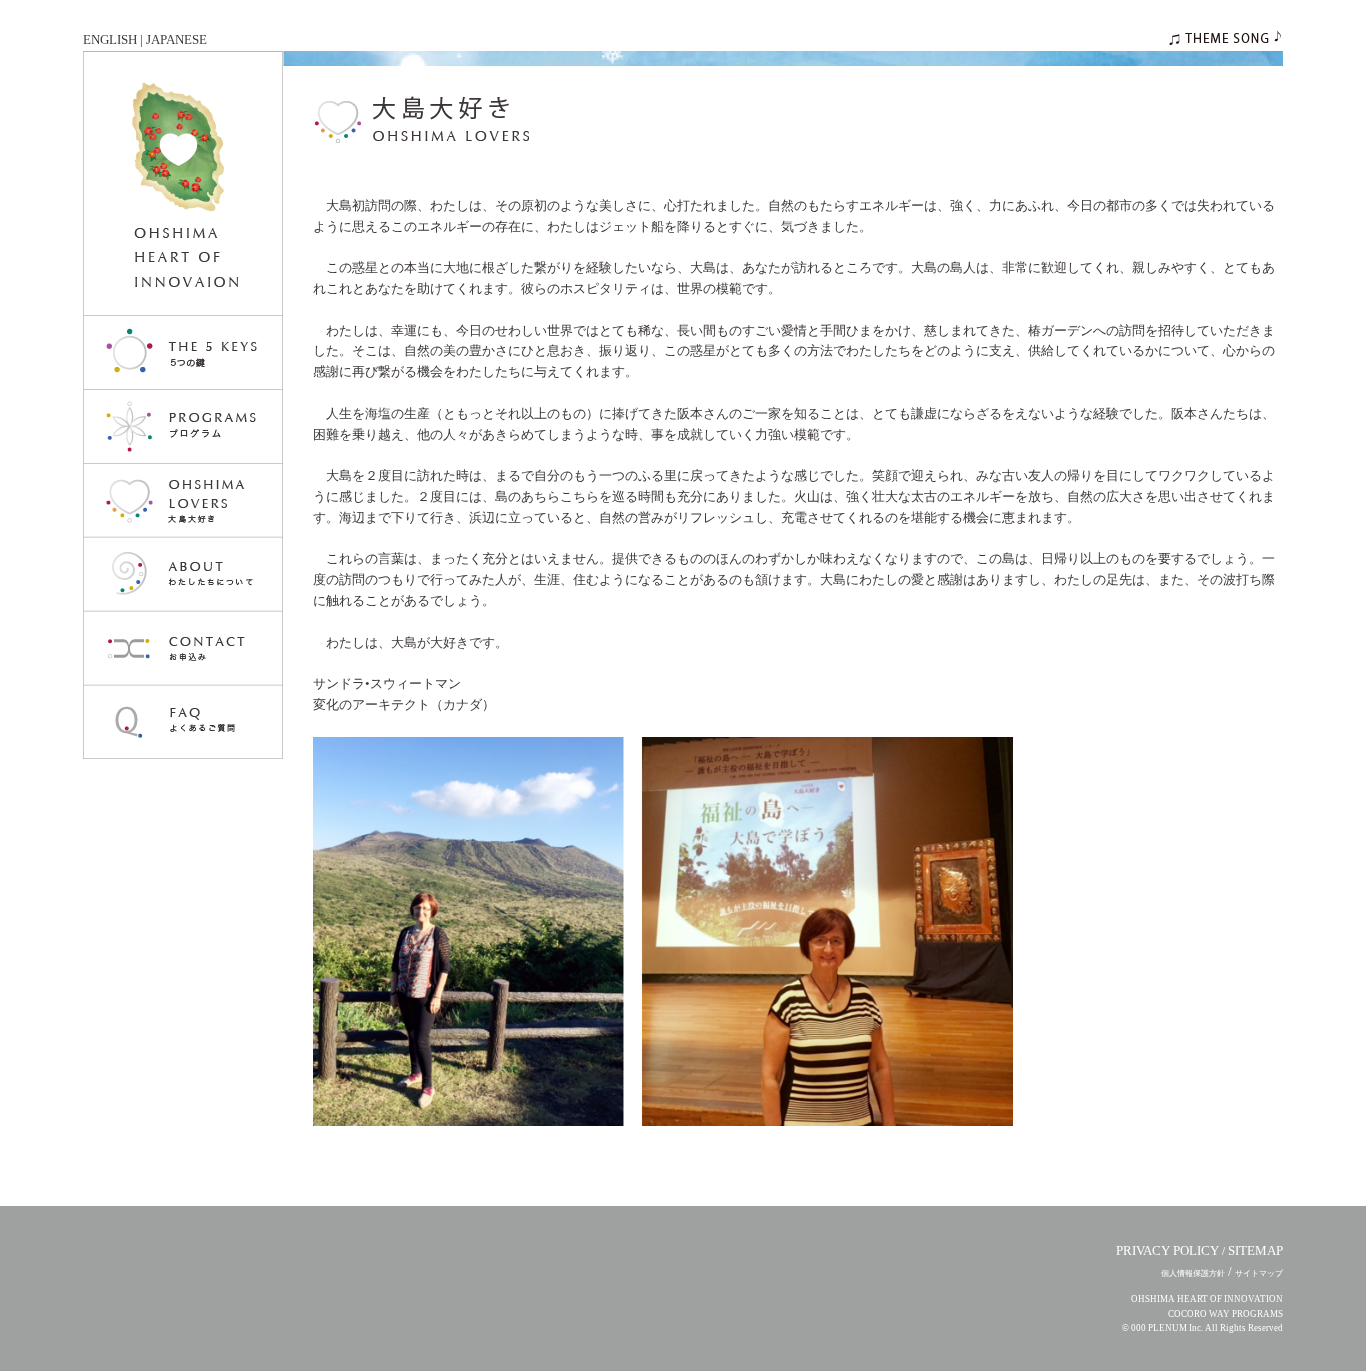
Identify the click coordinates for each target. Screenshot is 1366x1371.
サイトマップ (1259, 1273)
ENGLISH (110, 39)
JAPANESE (176, 39)
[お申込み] (183, 649)
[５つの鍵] (183, 353)
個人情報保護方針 (1193, 1273)
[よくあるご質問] (183, 722)
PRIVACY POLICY (1167, 1250)
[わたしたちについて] (183, 575)
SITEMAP (1255, 1250)
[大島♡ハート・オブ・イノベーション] (183, 183)
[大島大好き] (183, 501)
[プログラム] (183, 427)
